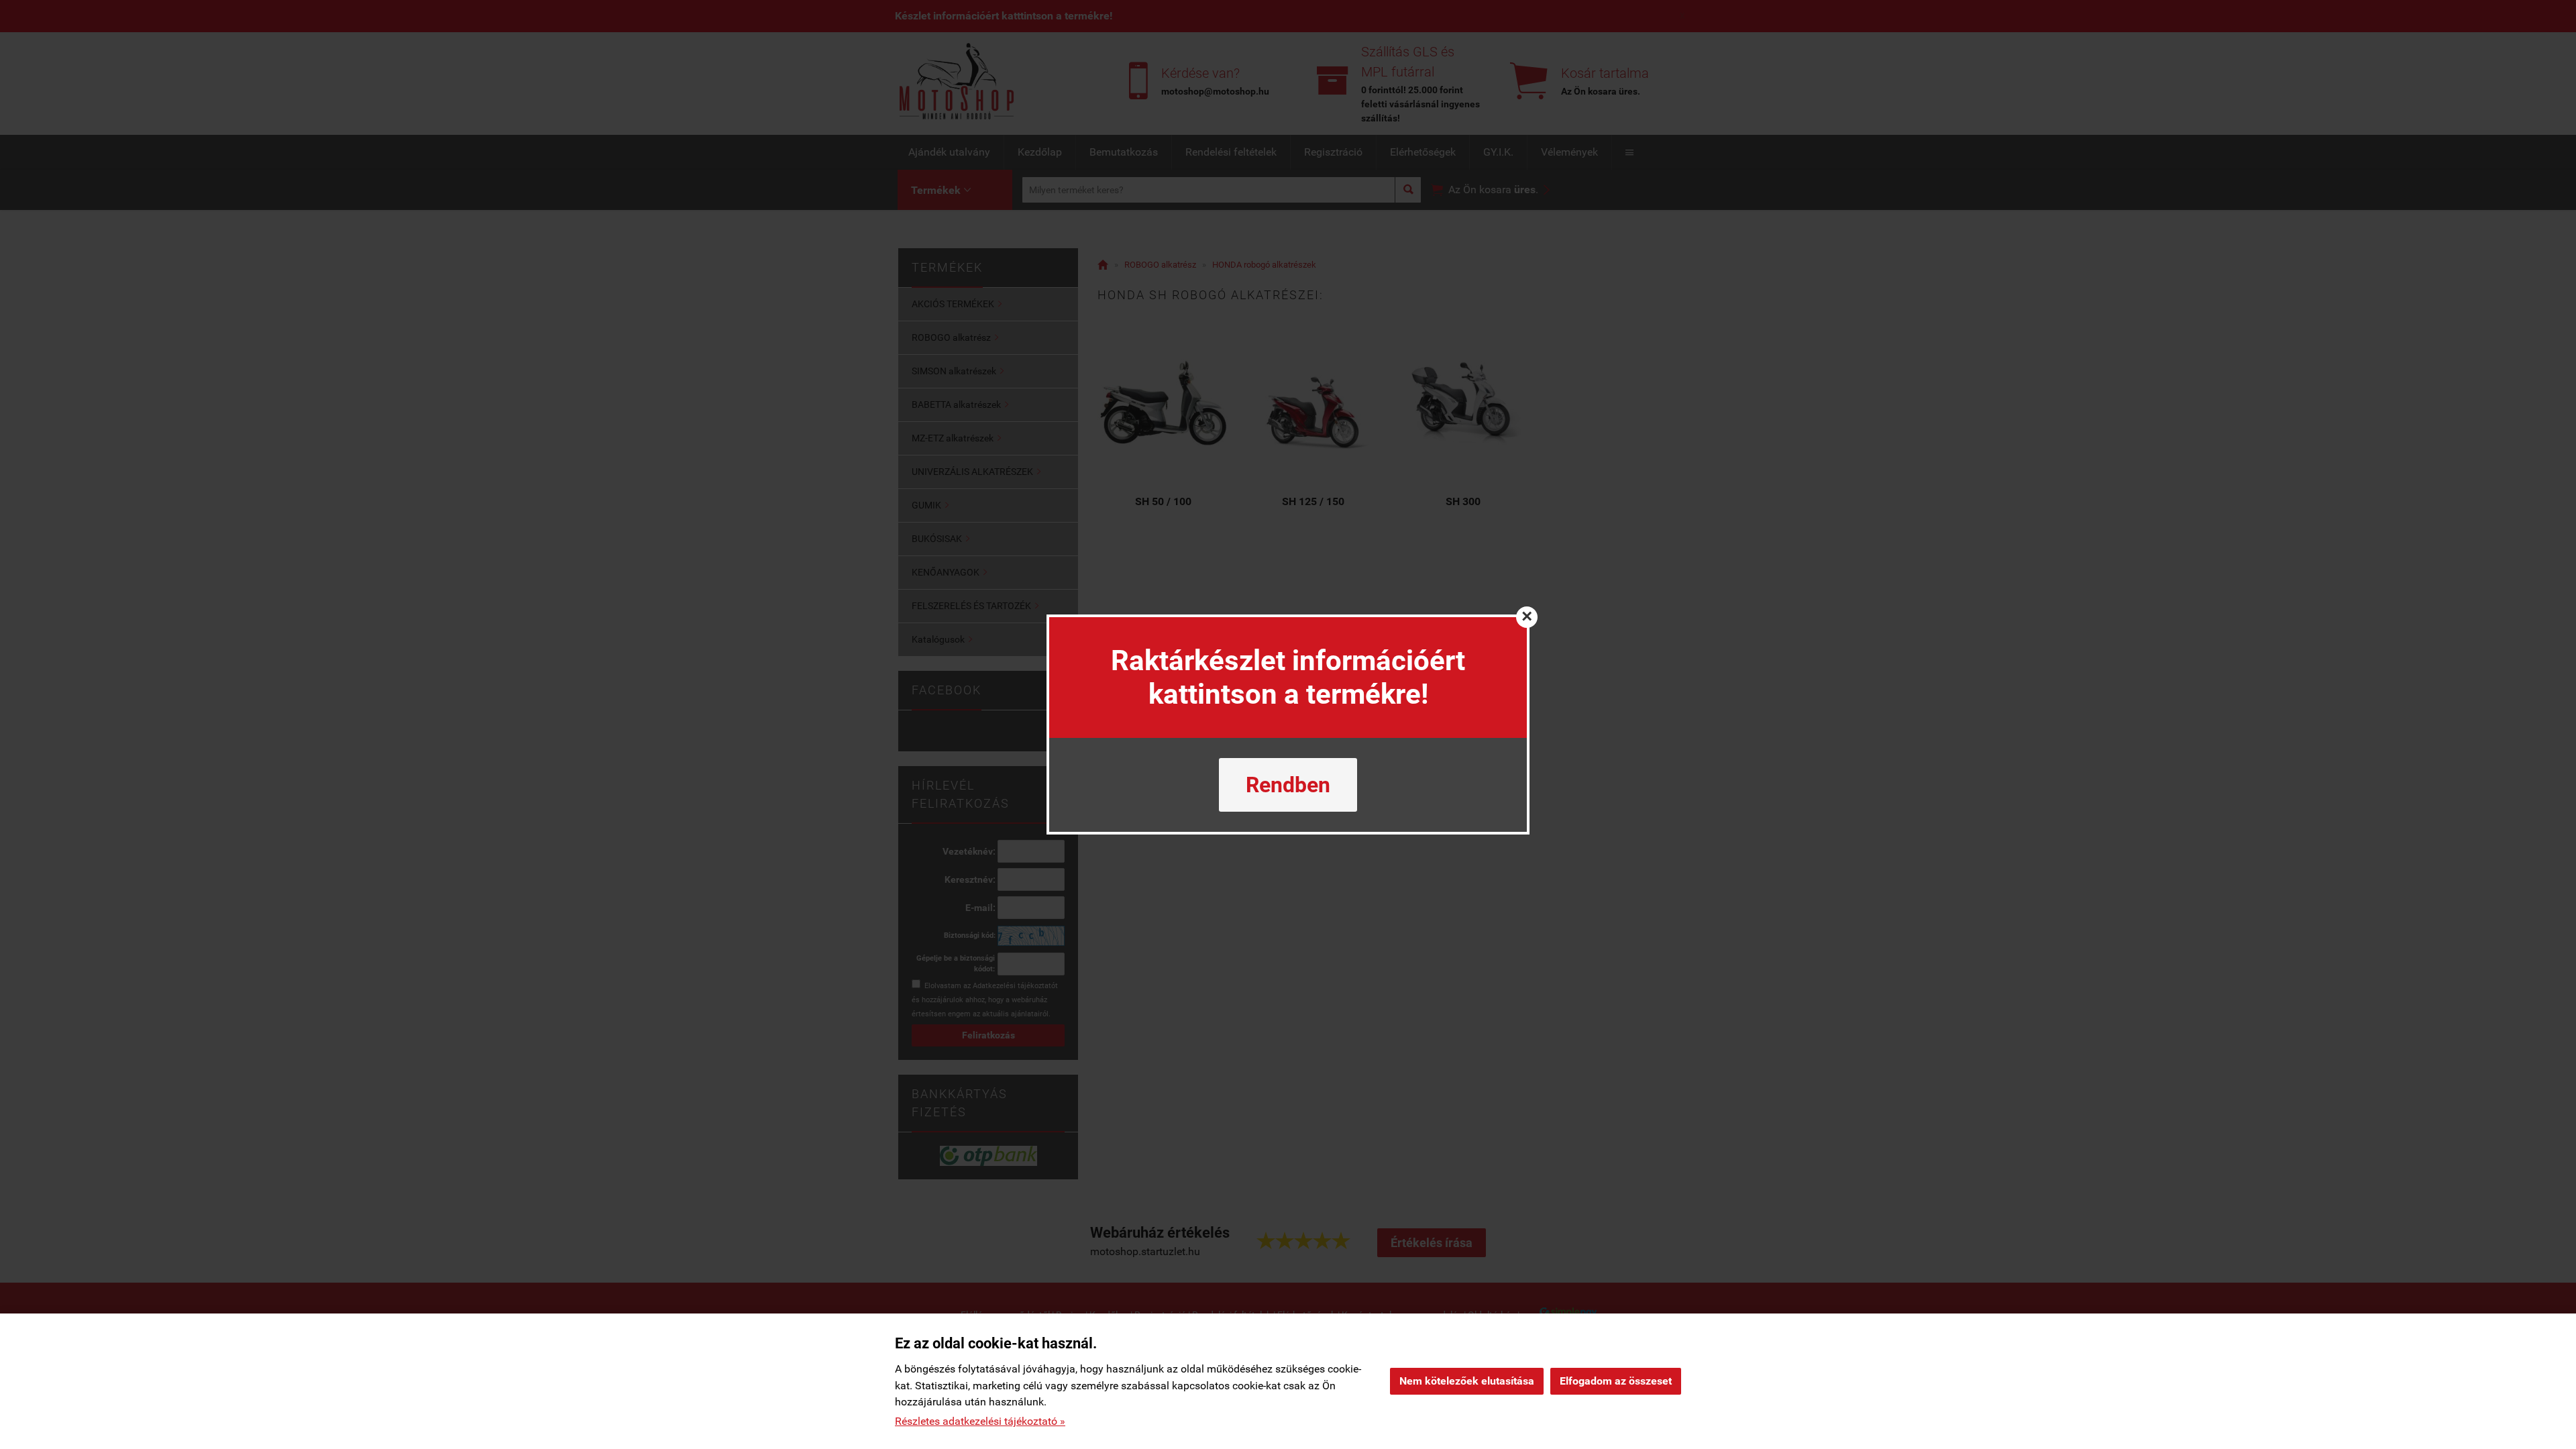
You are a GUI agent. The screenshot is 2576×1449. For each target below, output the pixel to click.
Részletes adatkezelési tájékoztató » (980, 1421)
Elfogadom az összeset (1616, 1381)
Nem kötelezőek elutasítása (1467, 1381)
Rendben (1288, 785)
